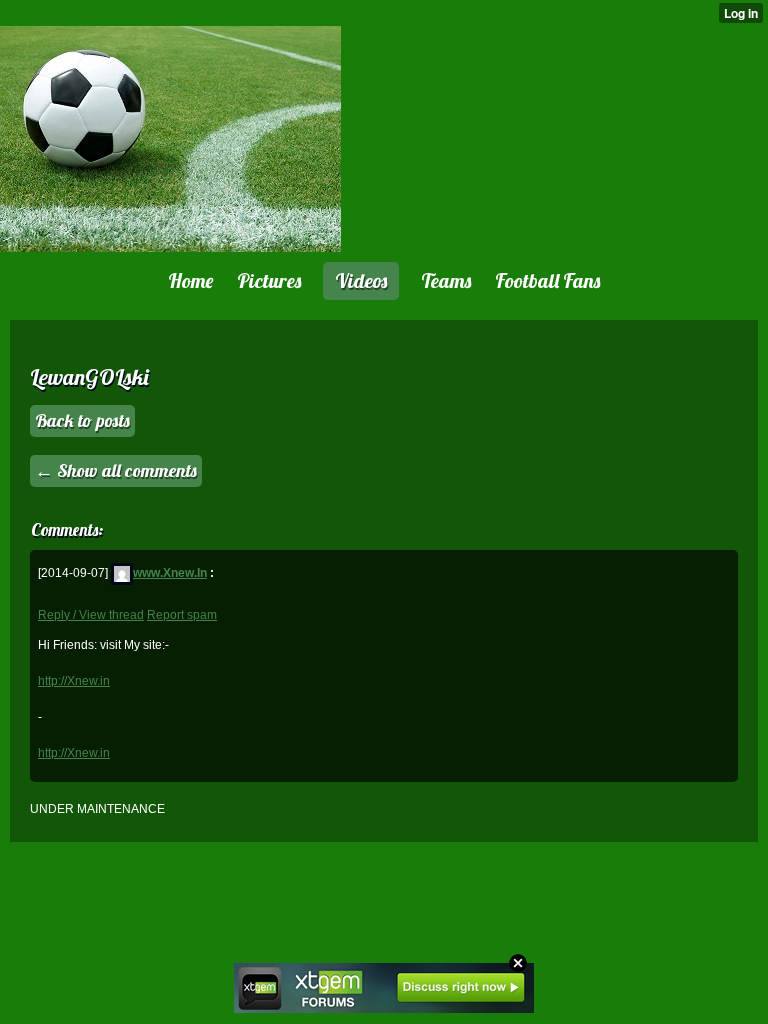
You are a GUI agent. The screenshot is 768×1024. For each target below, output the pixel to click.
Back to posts (82, 420)
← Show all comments (116, 470)
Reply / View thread (91, 615)
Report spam (182, 615)
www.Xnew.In (170, 573)
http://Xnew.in (74, 681)
